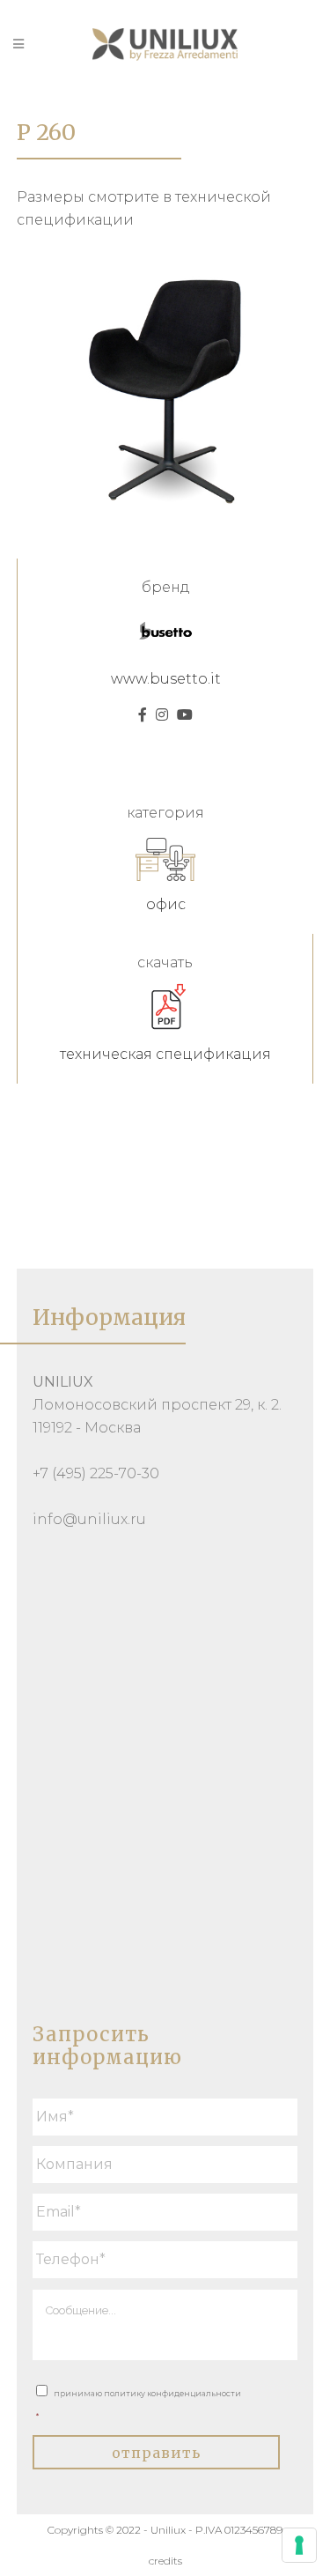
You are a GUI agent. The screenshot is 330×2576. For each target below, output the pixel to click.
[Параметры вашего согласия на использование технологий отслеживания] (299, 2545)
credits (165, 2561)
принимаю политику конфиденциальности (139, 2405)
